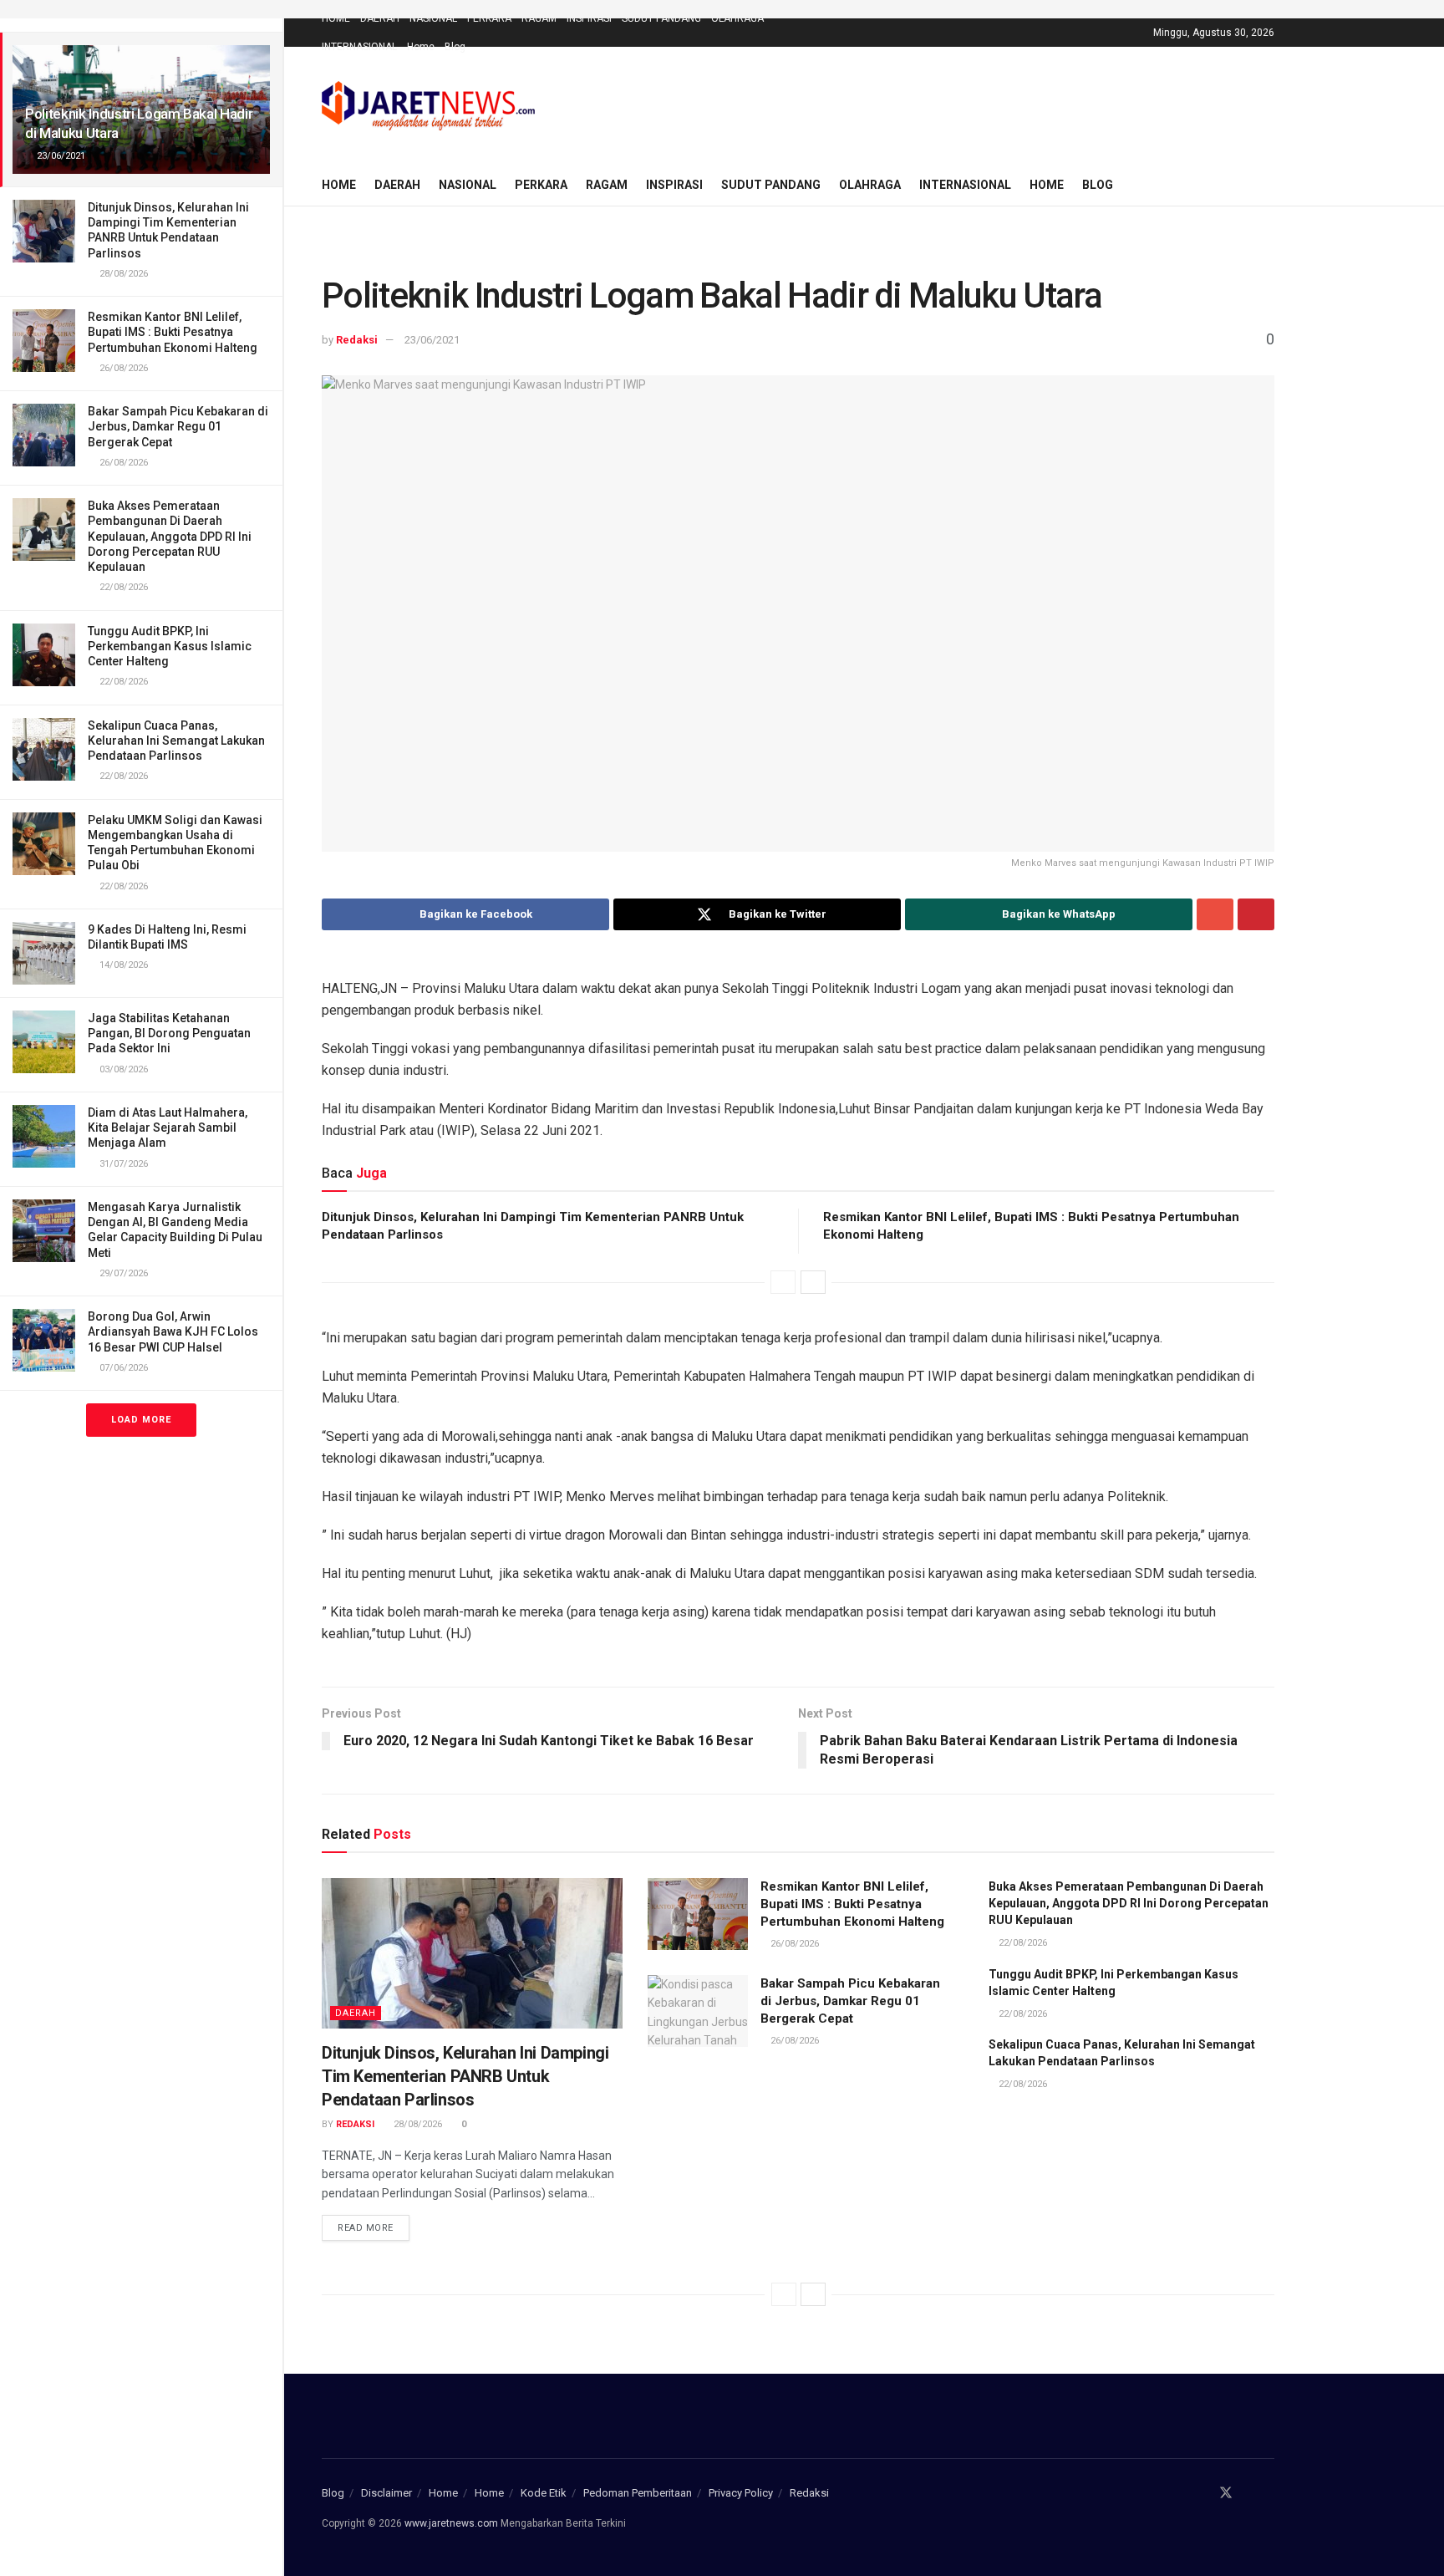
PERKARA (489, 18)
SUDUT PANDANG (661, 18)
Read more (366, 2228)
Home (421, 47)
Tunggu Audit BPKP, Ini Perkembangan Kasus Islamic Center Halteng (170, 646)
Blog (455, 47)
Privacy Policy (741, 2493)
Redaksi (357, 340)
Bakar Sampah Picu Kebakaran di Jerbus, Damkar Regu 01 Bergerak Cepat (178, 426)
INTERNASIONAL (359, 47)
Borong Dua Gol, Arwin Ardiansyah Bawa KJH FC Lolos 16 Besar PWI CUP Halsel (173, 1331)
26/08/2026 (793, 1944)
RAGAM (539, 18)
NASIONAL (433, 18)
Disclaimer (386, 2493)
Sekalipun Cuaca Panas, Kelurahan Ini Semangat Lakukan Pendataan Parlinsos (176, 741)
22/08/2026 (1022, 1943)
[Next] (813, 1282)
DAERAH (380, 18)
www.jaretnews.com (451, 2523)
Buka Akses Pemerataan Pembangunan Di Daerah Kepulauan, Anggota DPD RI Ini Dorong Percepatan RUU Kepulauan (170, 536)
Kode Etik (544, 2493)
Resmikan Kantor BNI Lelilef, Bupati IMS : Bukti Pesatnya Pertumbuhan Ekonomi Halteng (173, 332)
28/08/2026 (417, 2124)
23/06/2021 (432, 340)
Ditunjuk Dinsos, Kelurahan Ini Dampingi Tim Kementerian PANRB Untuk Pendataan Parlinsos (465, 2076)
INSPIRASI (589, 18)
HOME (336, 18)
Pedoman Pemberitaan (638, 2493)
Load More (141, 1420)
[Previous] (783, 1282)
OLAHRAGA (737, 18)
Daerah (356, 2013)
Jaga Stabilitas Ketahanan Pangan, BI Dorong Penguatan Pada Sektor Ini (169, 1033)
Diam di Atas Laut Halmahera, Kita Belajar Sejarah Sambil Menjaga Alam (168, 1128)
